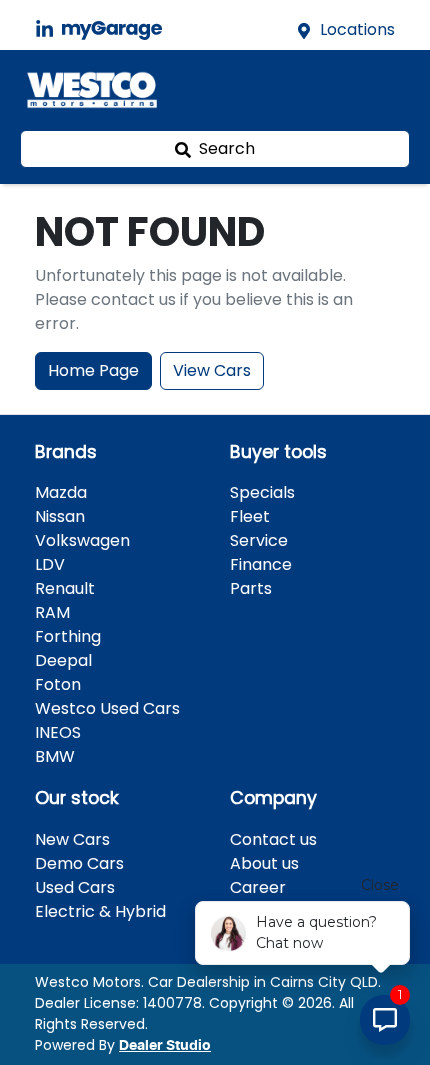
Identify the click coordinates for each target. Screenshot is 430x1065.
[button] (384, 90)
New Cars (72, 839)
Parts (251, 588)
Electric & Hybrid (100, 911)
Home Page (93, 370)
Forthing (68, 636)
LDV (50, 564)
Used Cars (75, 887)
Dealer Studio (165, 1046)
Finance (261, 564)
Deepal (63, 660)
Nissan (60, 516)
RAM (52, 612)
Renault (65, 588)
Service (259, 540)
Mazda (61, 492)
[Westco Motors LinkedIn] (48, 29)
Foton (58, 684)
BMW (55, 756)
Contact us (273, 839)
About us (264, 863)
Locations (357, 29)
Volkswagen (82, 540)
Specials (262, 492)
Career (258, 887)
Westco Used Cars (107, 708)
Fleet (250, 516)
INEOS (58, 732)
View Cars (212, 370)
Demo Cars (79, 863)
